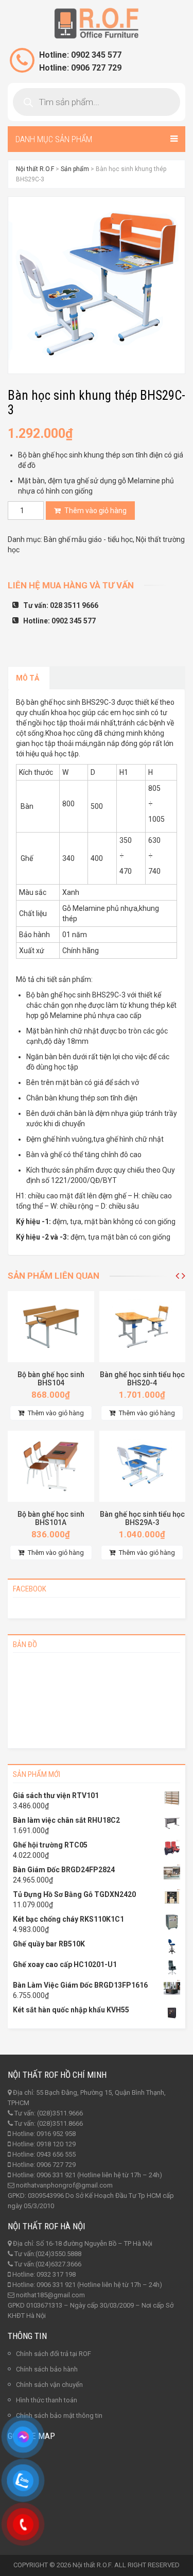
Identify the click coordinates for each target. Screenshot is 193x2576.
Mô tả (28, 678)
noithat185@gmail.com (50, 2295)
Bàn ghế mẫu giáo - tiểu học (88, 539)
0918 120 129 (56, 2144)
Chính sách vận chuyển (49, 2385)
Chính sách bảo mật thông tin (59, 2416)
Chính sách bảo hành (47, 2369)
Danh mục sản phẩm (54, 139)
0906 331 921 (56, 2175)
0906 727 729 (56, 2165)
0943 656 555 (56, 2154)
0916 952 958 (56, 2134)
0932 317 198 (56, 2274)
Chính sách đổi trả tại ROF (54, 2354)
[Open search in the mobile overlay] (97, 102)
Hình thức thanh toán (47, 2400)
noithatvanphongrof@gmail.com (64, 2185)
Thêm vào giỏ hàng (95, 511)
